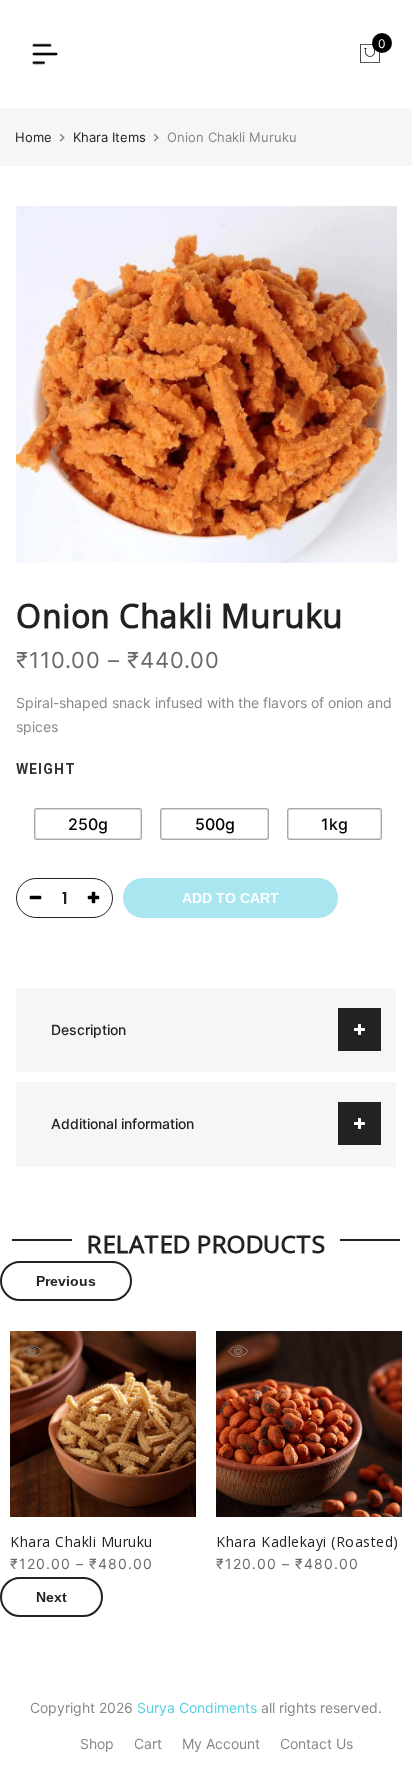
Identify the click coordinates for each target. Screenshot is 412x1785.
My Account (221, 1743)
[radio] (88, 824)
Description (88, 1029)
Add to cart (230, 898)
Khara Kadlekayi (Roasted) (307, 1541)
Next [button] (51, 1597)
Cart (148, 1743)
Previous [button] (66, 1281)
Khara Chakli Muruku (81, 1541)
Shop (97, 1743)
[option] (103, 1453)
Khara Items (109, 137)
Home (33, 137)
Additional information (122, 1123)
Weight (46, 769)
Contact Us (316, 1743)
